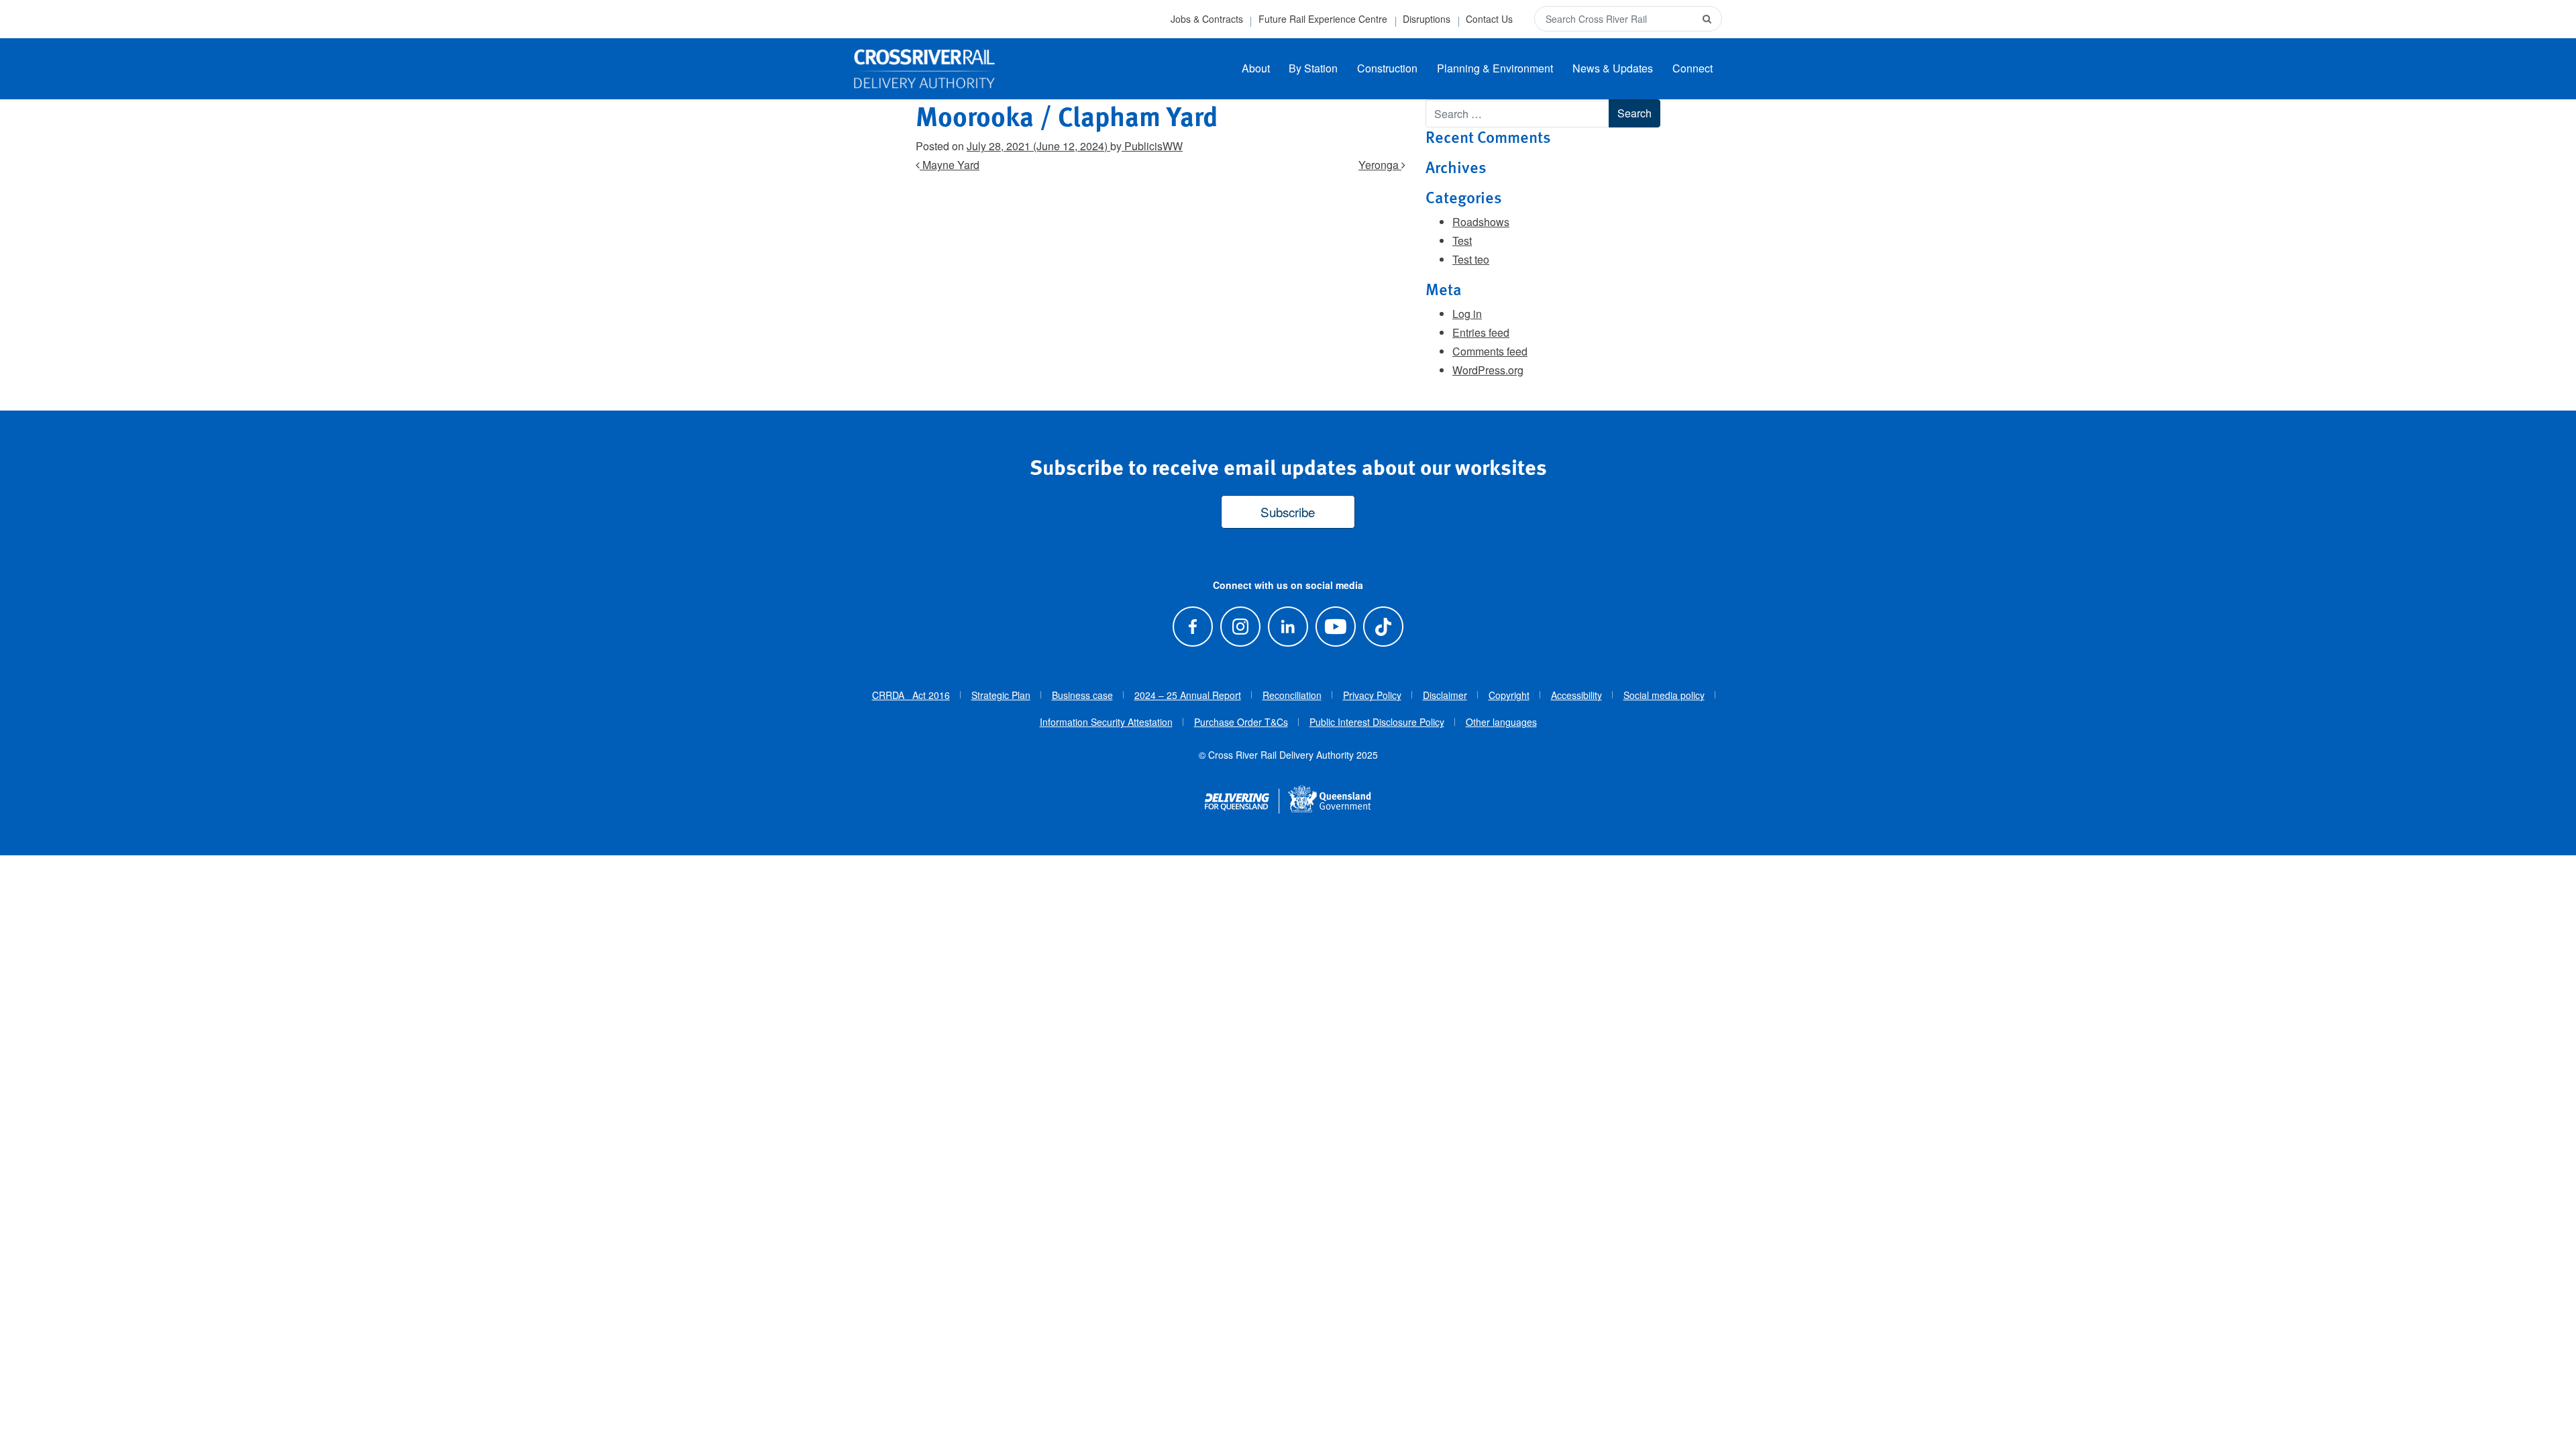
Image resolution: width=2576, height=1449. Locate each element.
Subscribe (1288, 512)
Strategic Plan (1001, 695)
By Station (1313, 68)
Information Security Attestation (1106, 722)
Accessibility (1576, 695)
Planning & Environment (1495, 68)
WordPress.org (1488, 370)
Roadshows (1481, 222)
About (1256, 68)
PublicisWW (1152, 146)
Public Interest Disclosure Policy (1377, 722)
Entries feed (1481, 332)
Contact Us (1489, 19)
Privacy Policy (1372, 695)
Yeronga (1380, 165)
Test (1462, 240)
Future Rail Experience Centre (1323, 19)
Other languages (1501, 722)
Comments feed (1490, 351)
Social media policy (1664, 695)
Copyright (1509, 695)
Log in (1467, 314)
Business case (1082, 695)
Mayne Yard (950, 165)
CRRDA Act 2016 (911, 695)
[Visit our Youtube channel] (1336, 626)
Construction (1387, 68)
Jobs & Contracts (1207, 19)
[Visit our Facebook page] (1192, 626)
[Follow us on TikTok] (1384, 626)
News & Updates (1613, 68)
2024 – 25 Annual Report (1188, 695)
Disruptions (1427, 19)
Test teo (1471, 259)
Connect (1693, 68)
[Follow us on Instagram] (1240, 626)
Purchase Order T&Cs (1241, 722)
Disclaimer (1445, 695)
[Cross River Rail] (924, 69)
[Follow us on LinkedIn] (1288, 626)
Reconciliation (1292, 695)
